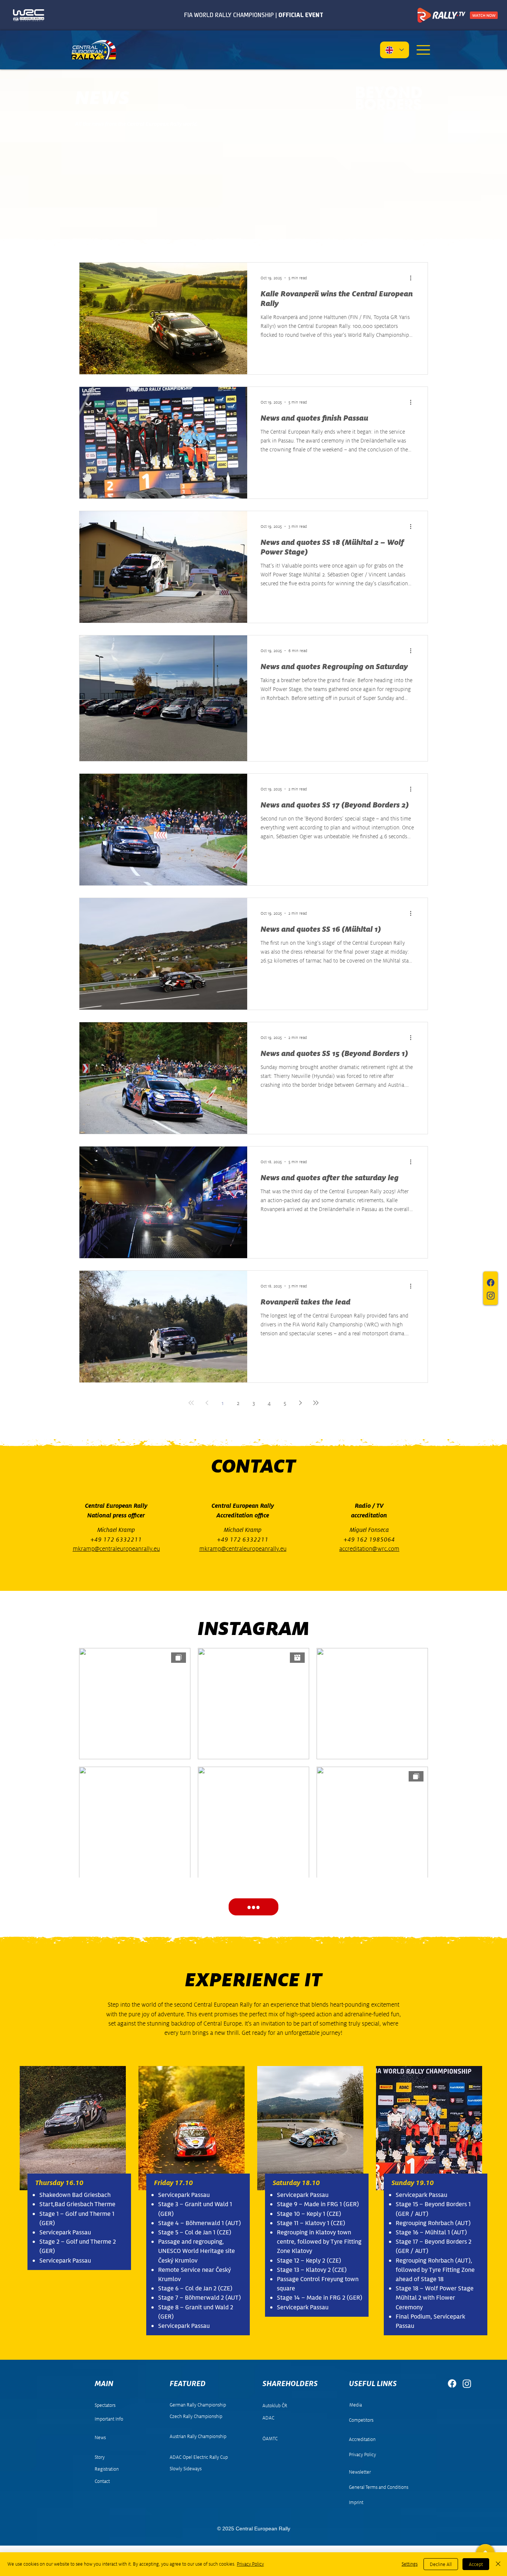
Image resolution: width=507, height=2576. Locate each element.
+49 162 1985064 (369, 1539)
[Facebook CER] (452, 2383)
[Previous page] (207, 1403)
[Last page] (316, 1403)
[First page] (191, 1403)
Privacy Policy (250, 2564)
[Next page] (300, 1403)
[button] (423, 50)
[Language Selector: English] (395, 50)
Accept (476, 2564)
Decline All (441, 2564)
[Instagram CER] (467, 2383)
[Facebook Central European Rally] (491, 1283)
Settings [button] (410, 2564)
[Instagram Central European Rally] (491, 1296)
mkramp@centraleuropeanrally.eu (116, 1549)
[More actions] (413, 278)
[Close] (498, 2564)
